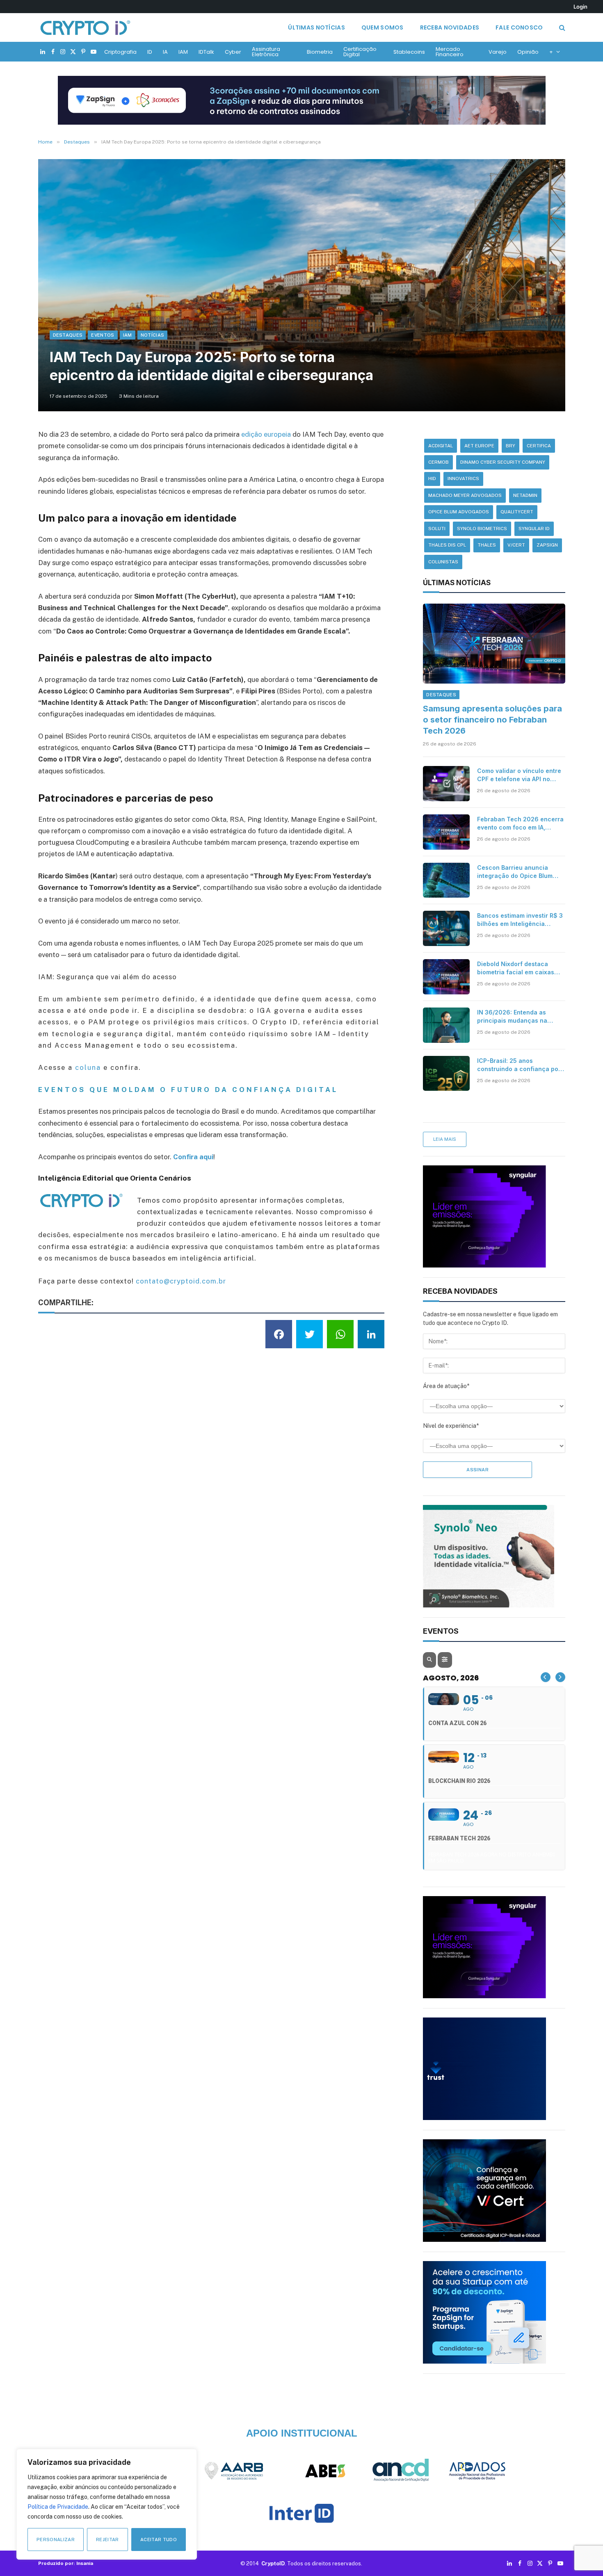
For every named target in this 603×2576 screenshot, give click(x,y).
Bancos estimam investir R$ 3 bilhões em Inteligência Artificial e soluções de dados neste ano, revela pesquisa (521, 920)
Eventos (103, 335)
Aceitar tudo (159, 2540)
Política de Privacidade (58, 2507)
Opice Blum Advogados (459, 512)
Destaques (68, 335)
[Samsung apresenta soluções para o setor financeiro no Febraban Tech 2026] (494, 644)
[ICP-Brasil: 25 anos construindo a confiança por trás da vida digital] (446, 1074)
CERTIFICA (539, 446)
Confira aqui (193, 1157)
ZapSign (547, 545)
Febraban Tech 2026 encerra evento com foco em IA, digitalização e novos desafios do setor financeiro (520, 824)
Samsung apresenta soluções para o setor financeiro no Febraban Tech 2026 (492, 720)
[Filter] (445, 1660)
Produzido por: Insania (66, 2563)
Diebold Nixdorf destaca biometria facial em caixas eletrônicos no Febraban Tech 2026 (516, 968)
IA (165, 52)
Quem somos (383, 27)
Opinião (528, 52)
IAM (183, 52)
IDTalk (206, 52)
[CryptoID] (85, 27)
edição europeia (267, 434)
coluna (88, 1067)
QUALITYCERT (517, 512)
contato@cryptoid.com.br (181, 1281)
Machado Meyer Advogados (465, 495)
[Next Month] (560, 1677)
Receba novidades (450, 27)
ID (150, 52)
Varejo (498, 52)
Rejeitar (107, 2540)
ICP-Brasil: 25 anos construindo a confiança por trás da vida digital (519, 1065)
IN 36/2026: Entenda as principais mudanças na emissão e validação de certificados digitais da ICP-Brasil (518, 1017)
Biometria (320, 52)
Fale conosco (519, 27)
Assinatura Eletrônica (266, 52)
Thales (487, 545)
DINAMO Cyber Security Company (503, 462)
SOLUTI (437, 529)
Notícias (153, 335)
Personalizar (56, 2540)
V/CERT (516, 545)
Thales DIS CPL (447, 545)
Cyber (233, 52)
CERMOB (439, 462)
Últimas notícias (316, 27)
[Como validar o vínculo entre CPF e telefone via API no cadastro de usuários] (446, 784)
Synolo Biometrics (482, 529)
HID (432, 479)
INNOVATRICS (463, 479)
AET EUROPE (479, 446)
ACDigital (441, 446)
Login (580, 7)
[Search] (561, 28)
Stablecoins (409, 52)
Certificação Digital (360, 52)
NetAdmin (525, 495)
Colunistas (443, 562)
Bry (510, 446)
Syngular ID (534, 529)
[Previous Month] (546, 1677)
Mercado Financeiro (450, 52)
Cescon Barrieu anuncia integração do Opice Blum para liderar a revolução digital (515, 872)
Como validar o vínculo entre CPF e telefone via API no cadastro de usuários (519, 775)
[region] (107, 2504)
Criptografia (120, 52)
